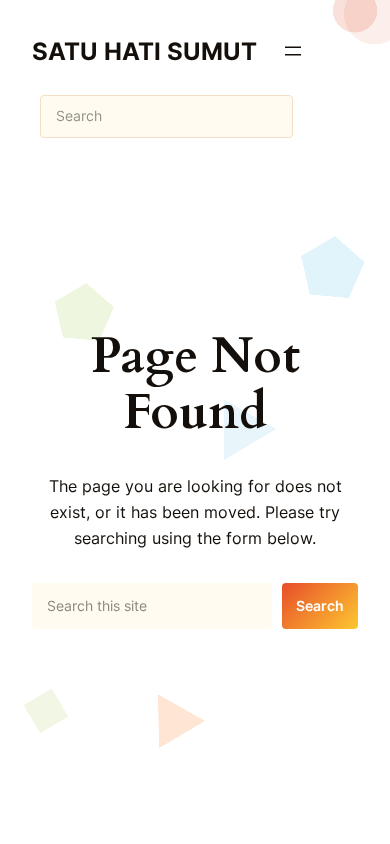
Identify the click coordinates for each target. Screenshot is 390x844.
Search (320, 605)
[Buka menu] (293, 51)
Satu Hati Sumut (144, 51)
